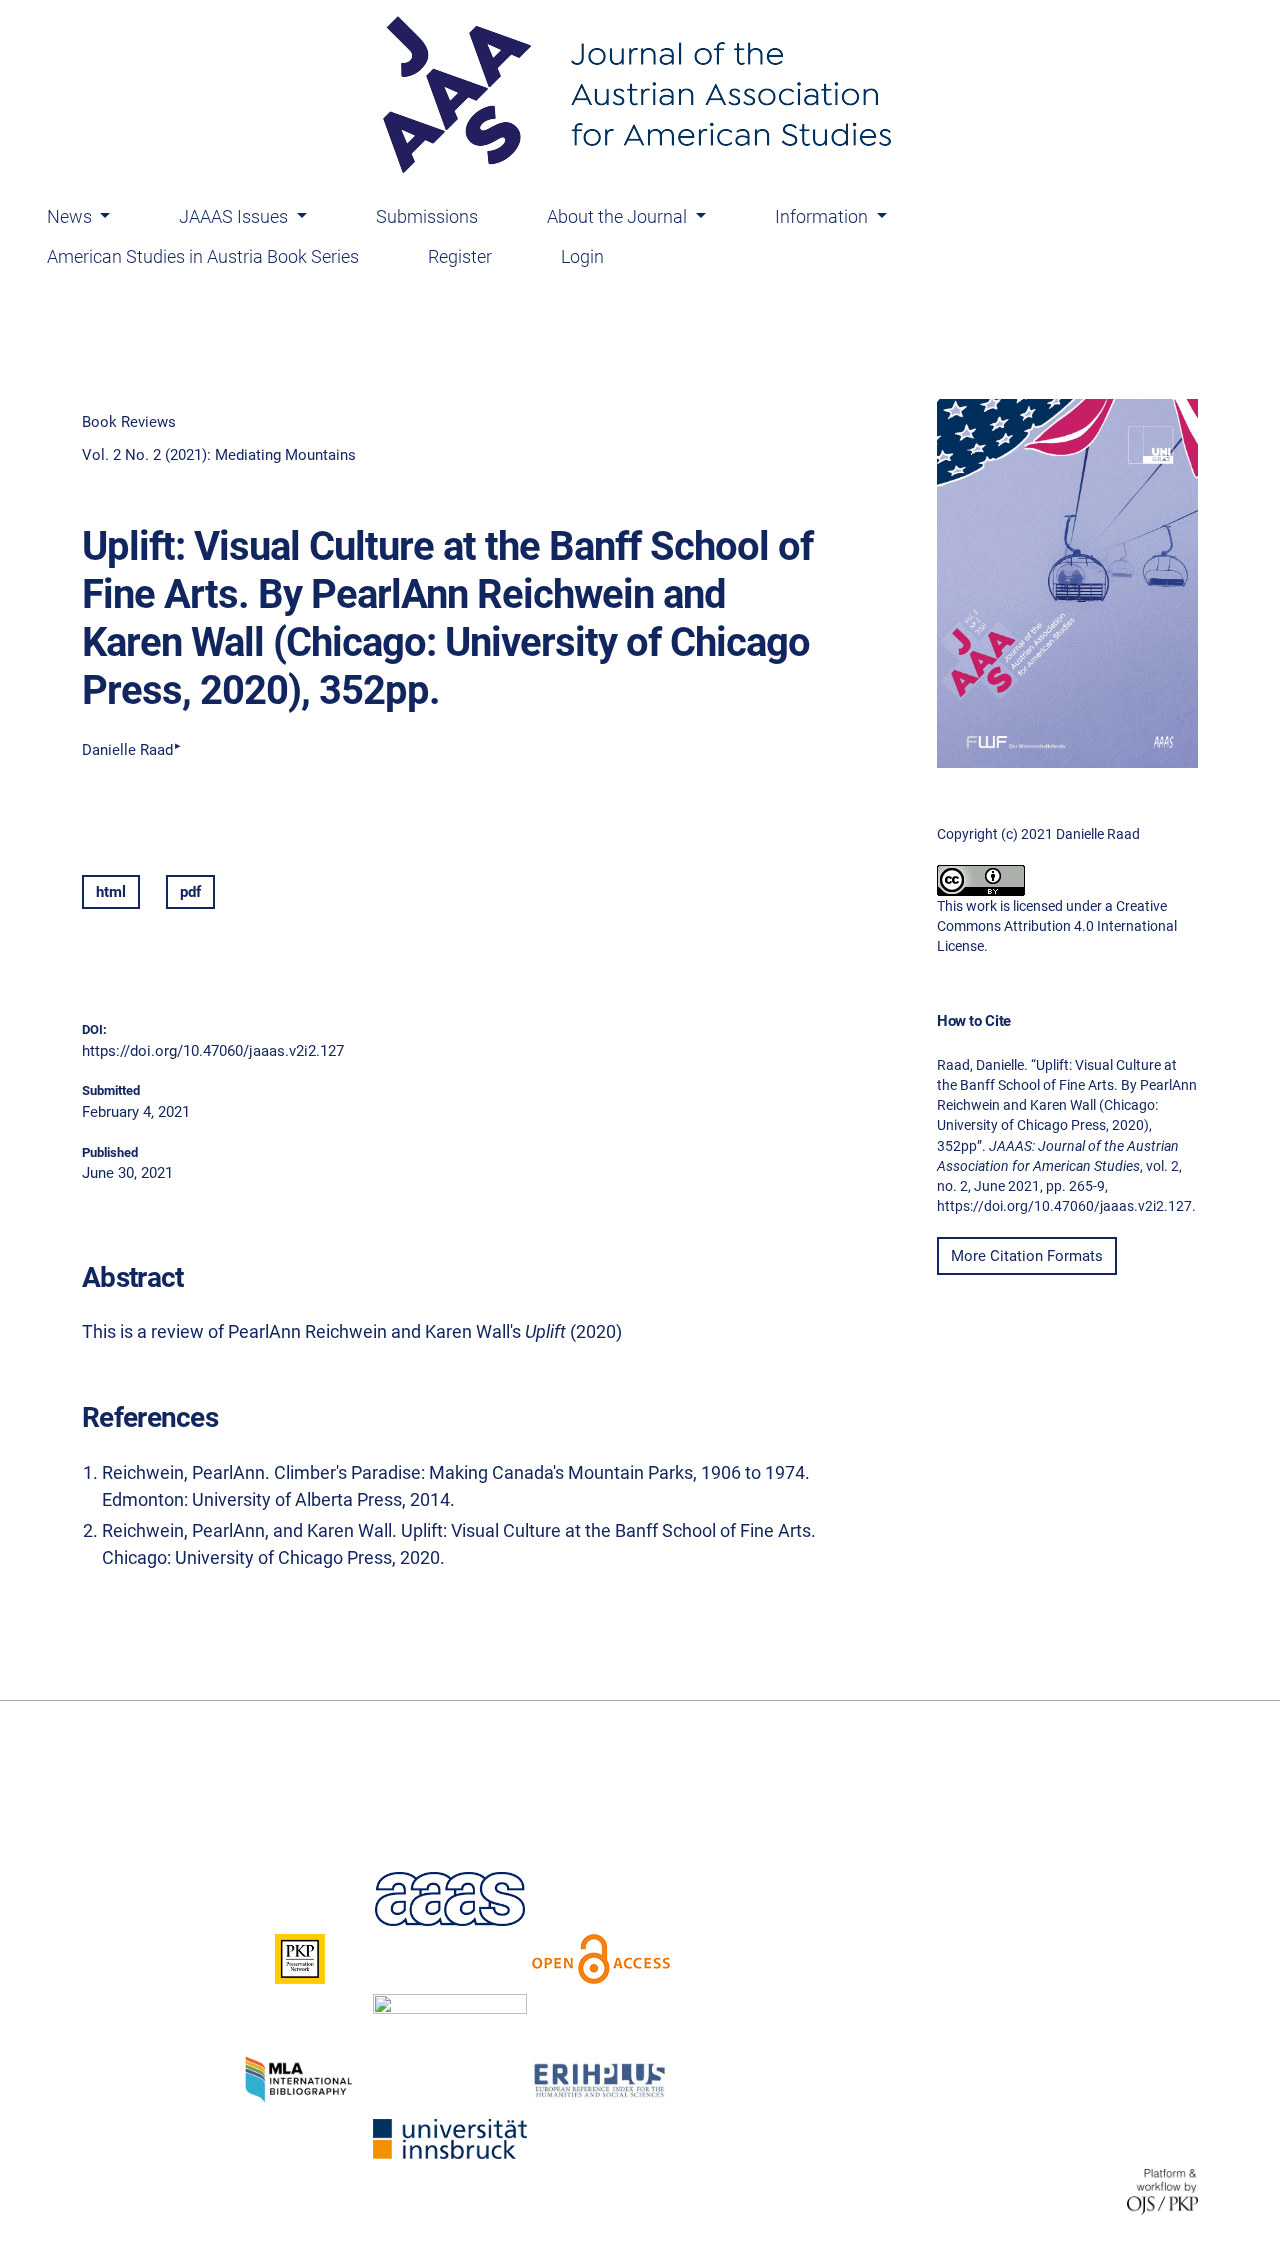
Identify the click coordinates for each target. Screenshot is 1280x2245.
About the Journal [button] (619, 216)
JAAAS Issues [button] (235, 216)
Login (582, 256)
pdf (190, 892)
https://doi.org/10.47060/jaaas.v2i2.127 (213, 1051)
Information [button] (823, 216)
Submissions (427, 216)
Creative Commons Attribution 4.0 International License (1057, 926)
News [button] (71, 216)
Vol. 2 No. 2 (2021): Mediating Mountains (219, 455)
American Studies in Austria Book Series (203, 256)
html (111, 892)
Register (460, 256)
